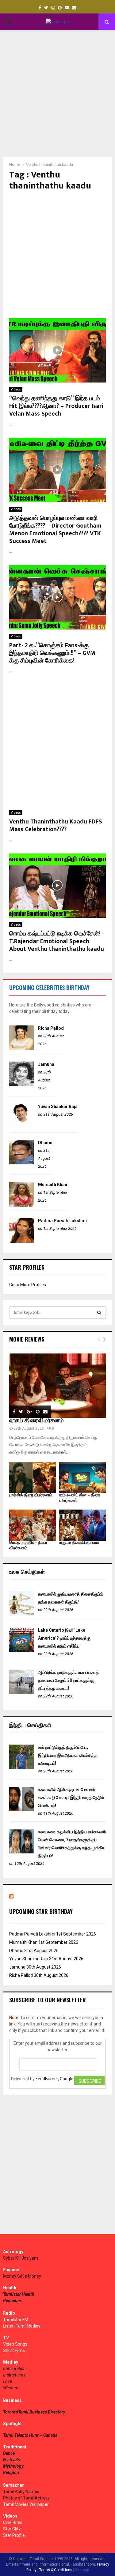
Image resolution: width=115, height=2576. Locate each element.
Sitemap (82, 2570)
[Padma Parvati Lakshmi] (21, 1241)
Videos (16, 389)
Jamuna (46, 1064)
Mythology (13, 2466)
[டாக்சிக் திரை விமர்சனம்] (33, 1478)
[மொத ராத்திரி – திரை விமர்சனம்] (33, 1525)
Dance (9, 2453)
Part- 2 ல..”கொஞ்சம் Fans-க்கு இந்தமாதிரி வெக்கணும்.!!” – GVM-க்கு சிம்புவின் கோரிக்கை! (53, 653)
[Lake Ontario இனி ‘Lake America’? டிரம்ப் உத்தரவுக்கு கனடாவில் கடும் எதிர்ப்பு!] (21, 1650)
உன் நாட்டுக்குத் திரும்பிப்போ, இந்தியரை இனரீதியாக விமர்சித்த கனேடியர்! (68, 1755)
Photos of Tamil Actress (26, 2498)
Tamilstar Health (19, 2294)
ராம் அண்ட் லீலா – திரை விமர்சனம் (80, 1498)
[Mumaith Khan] (21, 1205)
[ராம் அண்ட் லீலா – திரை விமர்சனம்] (83, 1478)
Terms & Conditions (56, 2570)
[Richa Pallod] (21, 1048)
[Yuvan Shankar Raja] (21, 1127)
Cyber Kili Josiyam (21, 2258)
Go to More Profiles (28, 1285)
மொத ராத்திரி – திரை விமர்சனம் (28, 1545)
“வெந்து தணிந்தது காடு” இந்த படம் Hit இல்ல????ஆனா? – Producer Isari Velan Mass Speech (56, 406)
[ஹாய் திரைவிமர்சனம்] (57, 1386)
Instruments (14, 2375)
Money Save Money (22, 2276)
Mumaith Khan (53, 1185)
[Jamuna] (21, 1085)
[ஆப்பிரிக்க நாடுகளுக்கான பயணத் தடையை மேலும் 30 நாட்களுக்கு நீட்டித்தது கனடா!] (21, 1693)
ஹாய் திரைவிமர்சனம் (36, 1421)
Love (8, 2381)
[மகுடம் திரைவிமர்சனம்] (83, 1525)
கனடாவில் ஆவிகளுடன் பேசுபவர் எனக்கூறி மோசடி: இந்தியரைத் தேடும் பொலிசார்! (71, 1798)
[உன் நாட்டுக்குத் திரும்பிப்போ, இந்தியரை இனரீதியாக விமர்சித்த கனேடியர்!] (21, 1768)
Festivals (11, 2460)
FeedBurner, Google (54, 2079)
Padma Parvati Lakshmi (62, 1221)
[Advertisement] (57, 93)
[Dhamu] (21, 1163)
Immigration (14, 2369)
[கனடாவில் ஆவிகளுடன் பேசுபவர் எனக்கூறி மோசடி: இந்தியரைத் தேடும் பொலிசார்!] (21, 1810)
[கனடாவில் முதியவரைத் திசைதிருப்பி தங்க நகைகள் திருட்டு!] (21, 1614)
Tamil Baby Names (21, 2492)
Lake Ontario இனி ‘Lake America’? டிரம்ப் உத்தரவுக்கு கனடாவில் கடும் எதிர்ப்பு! (64, 1638)
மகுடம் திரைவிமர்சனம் (79, 1542)
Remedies (12, 2301)
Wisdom (11, 2388)
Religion (11, 2473)
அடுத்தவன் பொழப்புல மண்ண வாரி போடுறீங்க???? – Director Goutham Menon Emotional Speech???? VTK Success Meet (55, 530)
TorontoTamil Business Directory (34, 2412)
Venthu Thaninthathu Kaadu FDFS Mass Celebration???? (56, 825)
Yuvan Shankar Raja (58, 1107)
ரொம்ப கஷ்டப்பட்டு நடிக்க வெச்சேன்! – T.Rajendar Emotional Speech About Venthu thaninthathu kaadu (57, 941)
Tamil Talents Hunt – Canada (30, 2435)
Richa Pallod (51, 1028)
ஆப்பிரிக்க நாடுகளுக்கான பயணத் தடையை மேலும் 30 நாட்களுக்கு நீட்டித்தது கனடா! (68, 1680)
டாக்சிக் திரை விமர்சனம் (31, 1495)
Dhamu (45, 1143)
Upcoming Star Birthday (41, 1911)
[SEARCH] (99, 1312)
